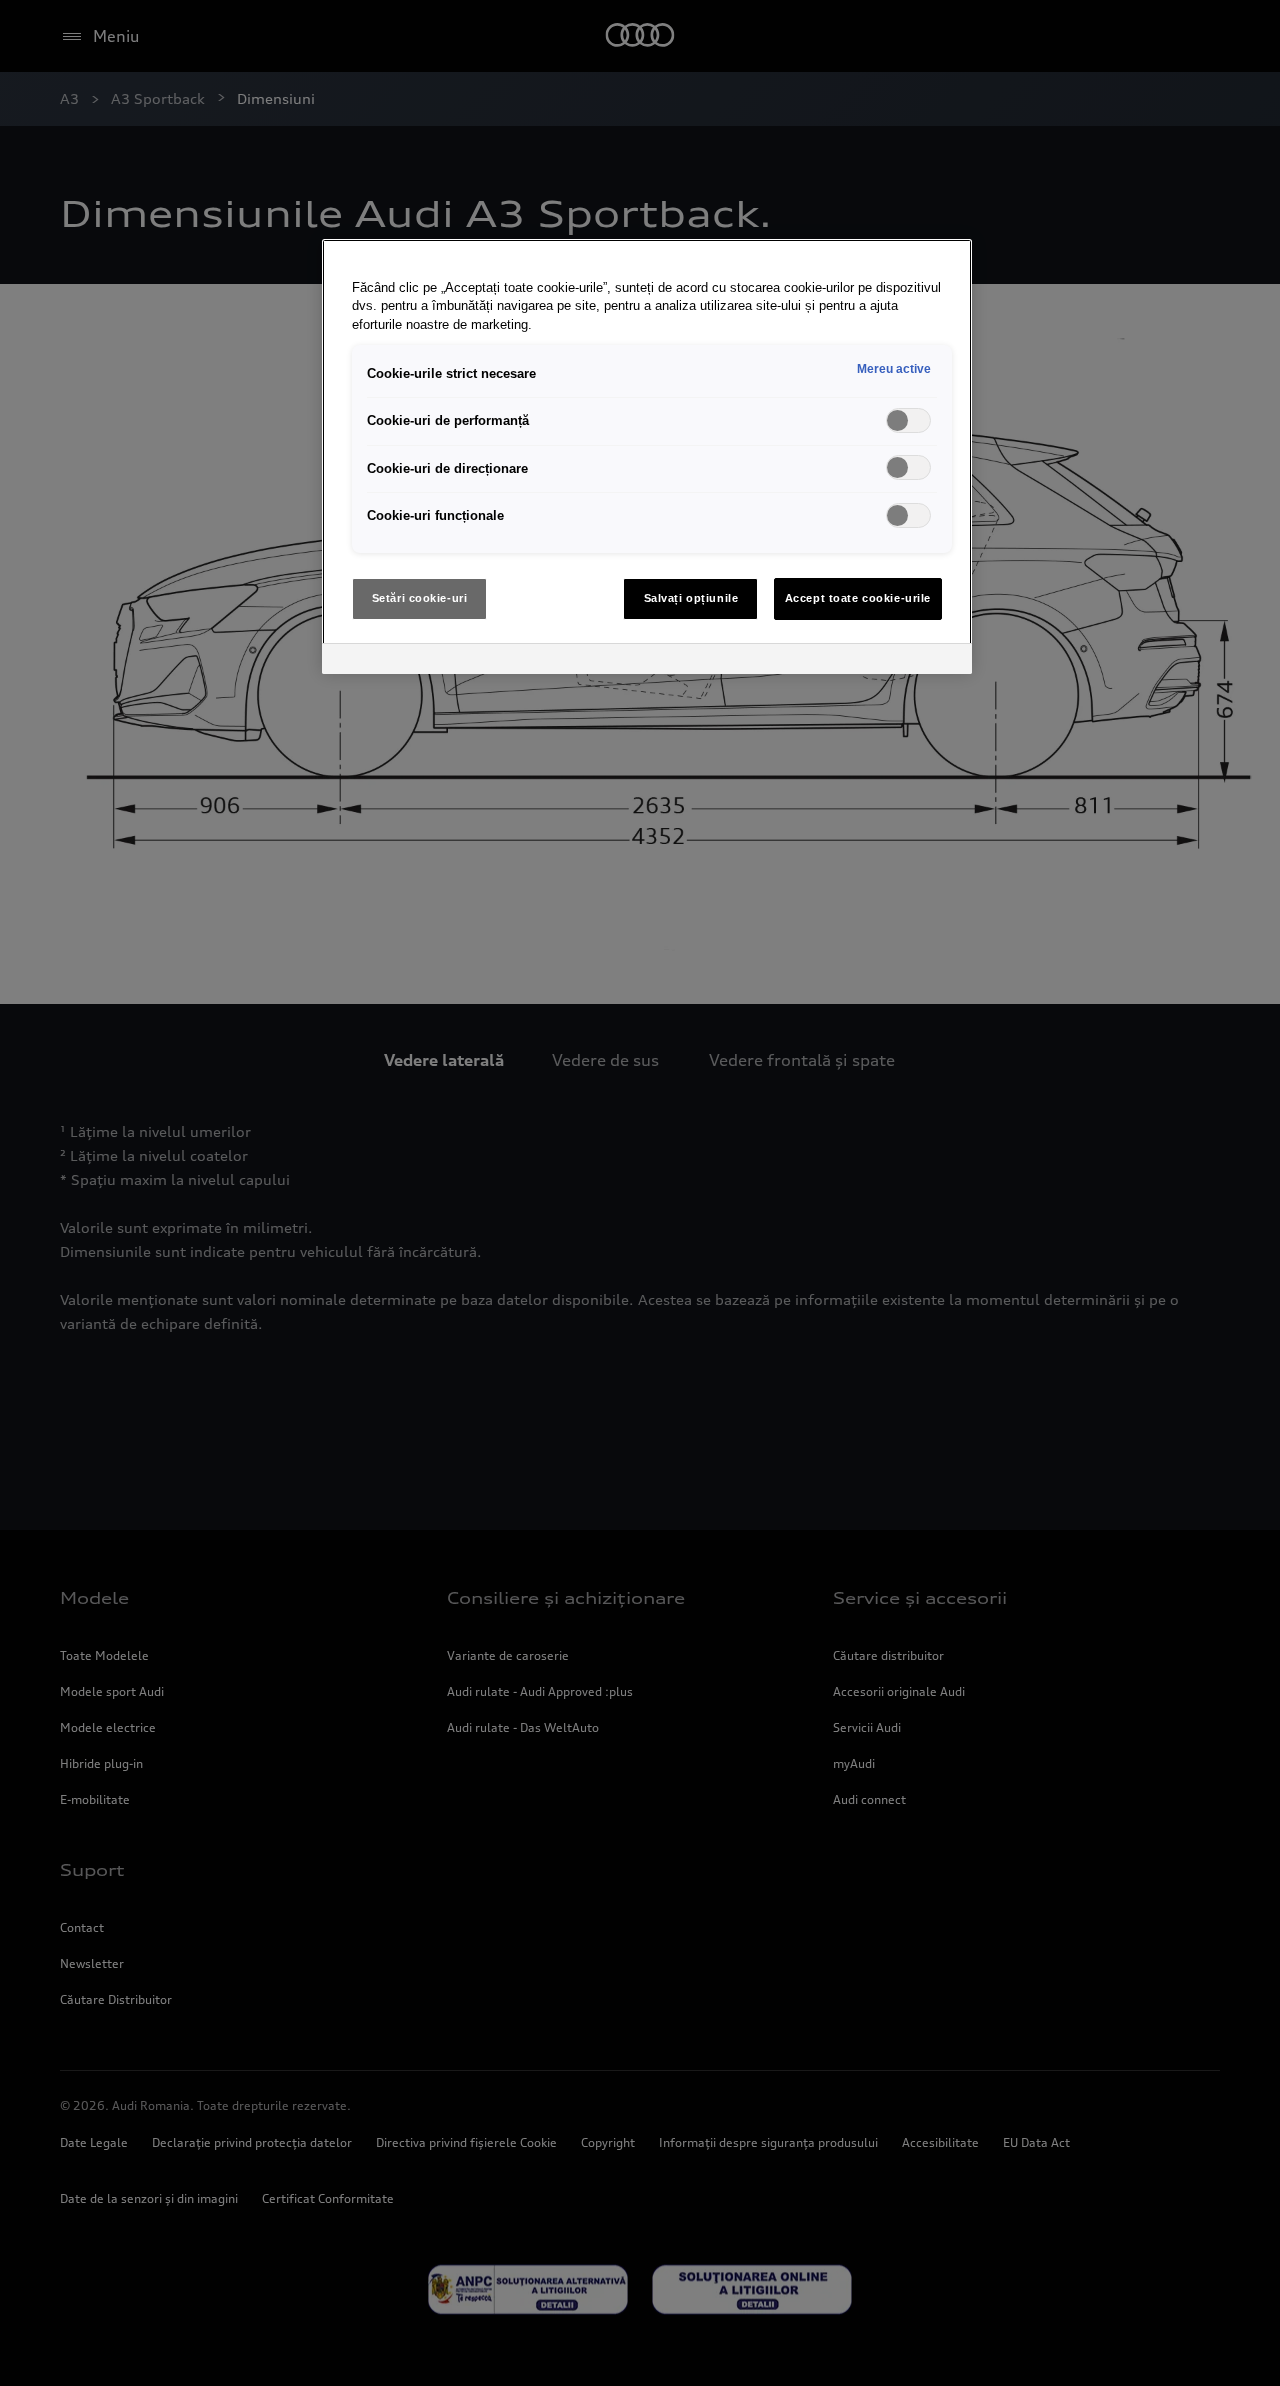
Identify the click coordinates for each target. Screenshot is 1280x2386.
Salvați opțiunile (691, 598)
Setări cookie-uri (420, 598)
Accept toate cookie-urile (858, 598)
